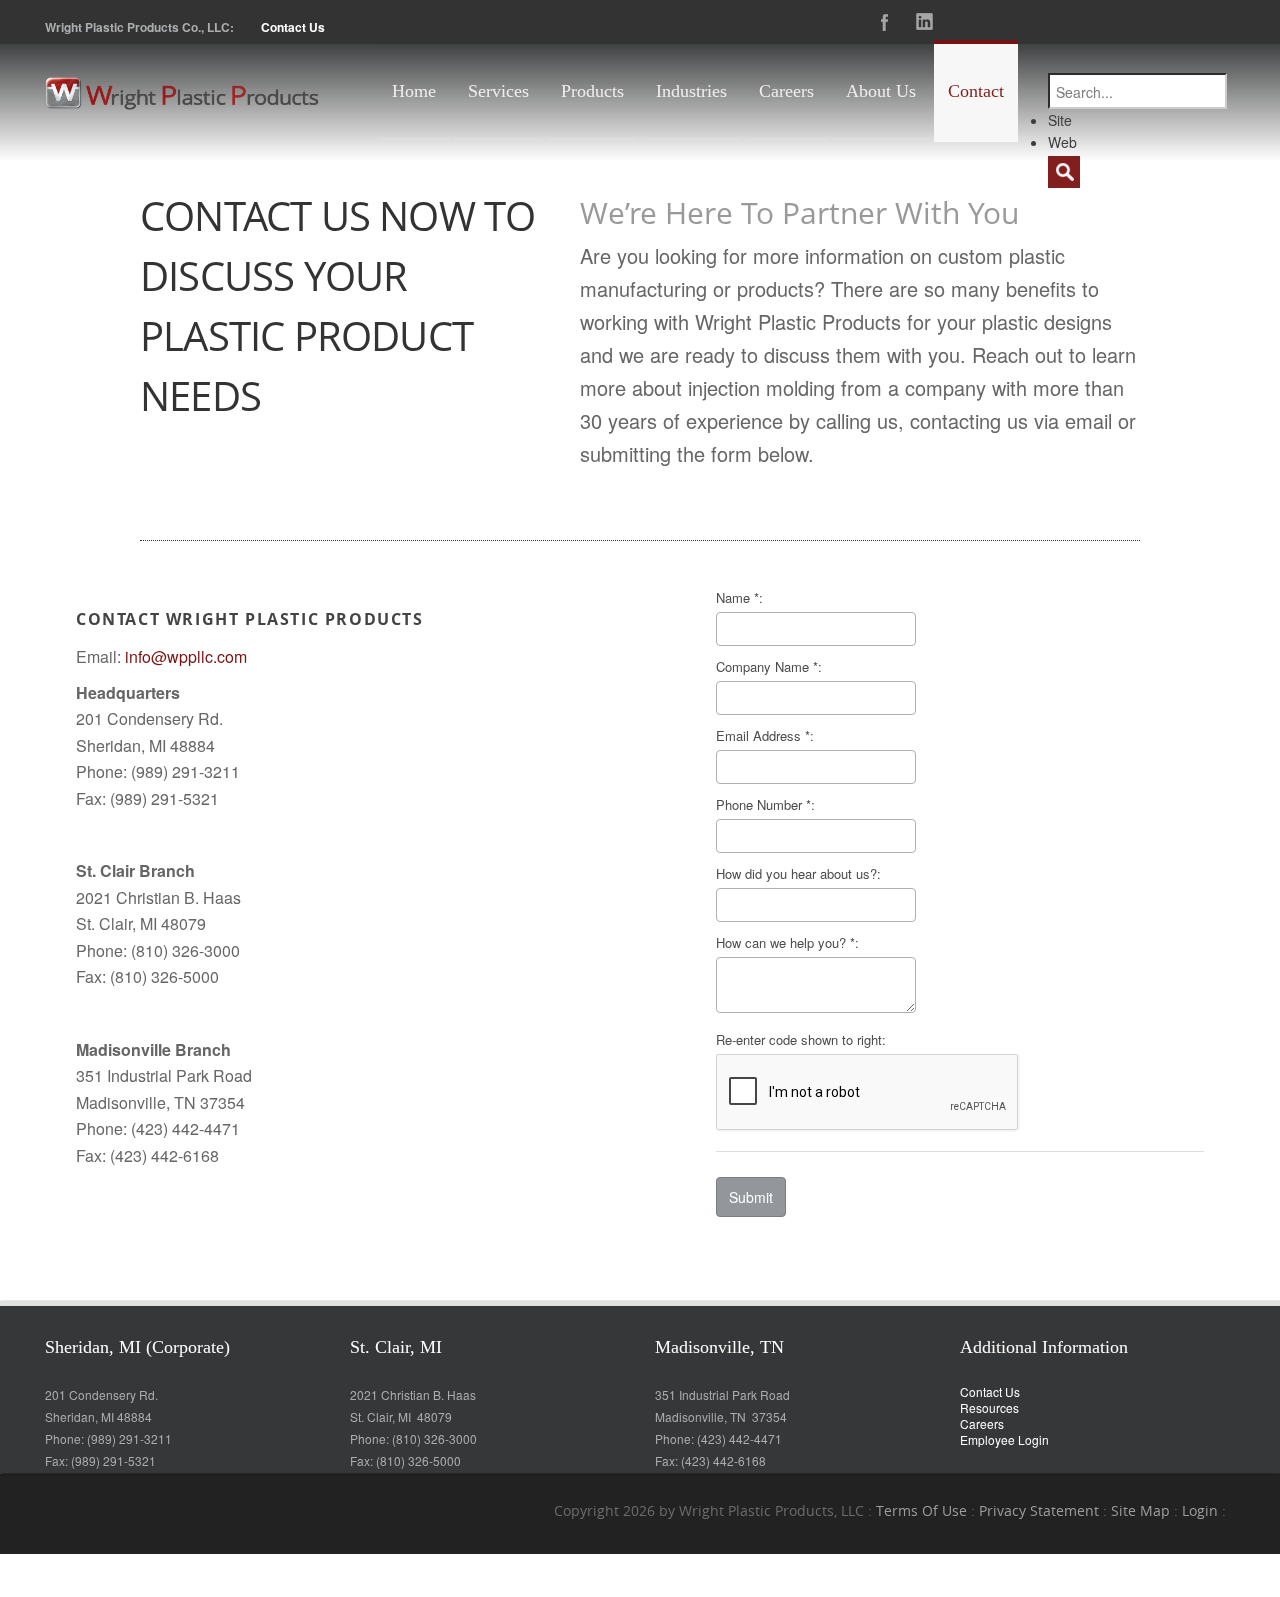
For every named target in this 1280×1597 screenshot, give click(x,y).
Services (498, 91)
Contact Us (293, 27)
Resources (989, 1407)
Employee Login (1004, 1439)
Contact (976, 91)
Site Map (1140, 1510)
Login (1200, 1510)
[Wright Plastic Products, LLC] (182, 91)
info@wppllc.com (186, 656)
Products (592, 91)
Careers (786, 91)
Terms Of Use (921, 1510)
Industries (691, 91)
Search (1064, 172)
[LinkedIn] (925, 22)
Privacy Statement (1039, 1510)
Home (414, 91)
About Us (881, 91)
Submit (751, 1197)
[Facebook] (885, 22)
